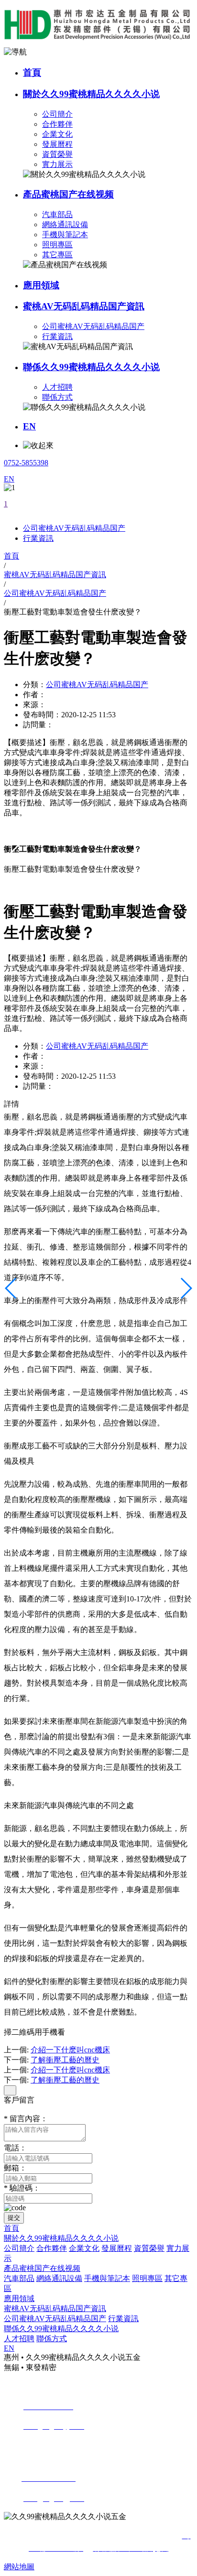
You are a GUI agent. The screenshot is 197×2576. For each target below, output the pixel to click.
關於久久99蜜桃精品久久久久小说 (91, 94)
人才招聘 (57, 387)
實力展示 (57, 164)
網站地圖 (19, 2567)
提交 (14, 2218)
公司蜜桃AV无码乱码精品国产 (93, 326)
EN (29, 426)
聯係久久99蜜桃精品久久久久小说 (91, 367)
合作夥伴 (57, 124)
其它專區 (57, 255)
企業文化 (57, 134)
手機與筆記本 (65, 235)
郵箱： (15, 2168)
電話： (15, 2148)
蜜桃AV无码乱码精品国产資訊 (84, 306)
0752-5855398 (26, 463)
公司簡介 (57, 114)
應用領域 (41, 285)
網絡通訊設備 (65, 225)
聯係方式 (57, 397)
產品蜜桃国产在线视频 (68, 194)
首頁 (32, 72)
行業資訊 (57, 336)
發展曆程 (57, 144)
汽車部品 (57, 214)
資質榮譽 (57, 154)
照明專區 (57, 245)
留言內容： (26, 2119)
